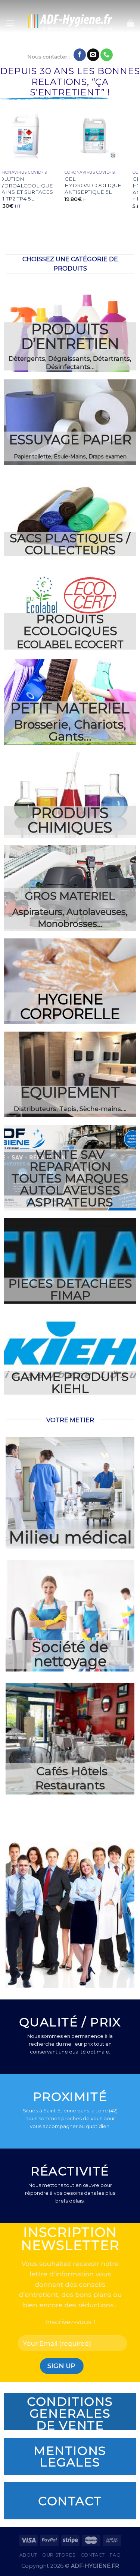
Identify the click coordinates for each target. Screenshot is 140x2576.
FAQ (115, 2555)
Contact (93, 2555)
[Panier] (131, 23)
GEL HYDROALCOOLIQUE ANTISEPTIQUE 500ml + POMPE (34, 189)
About (28, 2555)
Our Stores (59, 2555)
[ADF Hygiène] (70, 23)
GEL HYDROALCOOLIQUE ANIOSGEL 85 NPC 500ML (102, 189)
